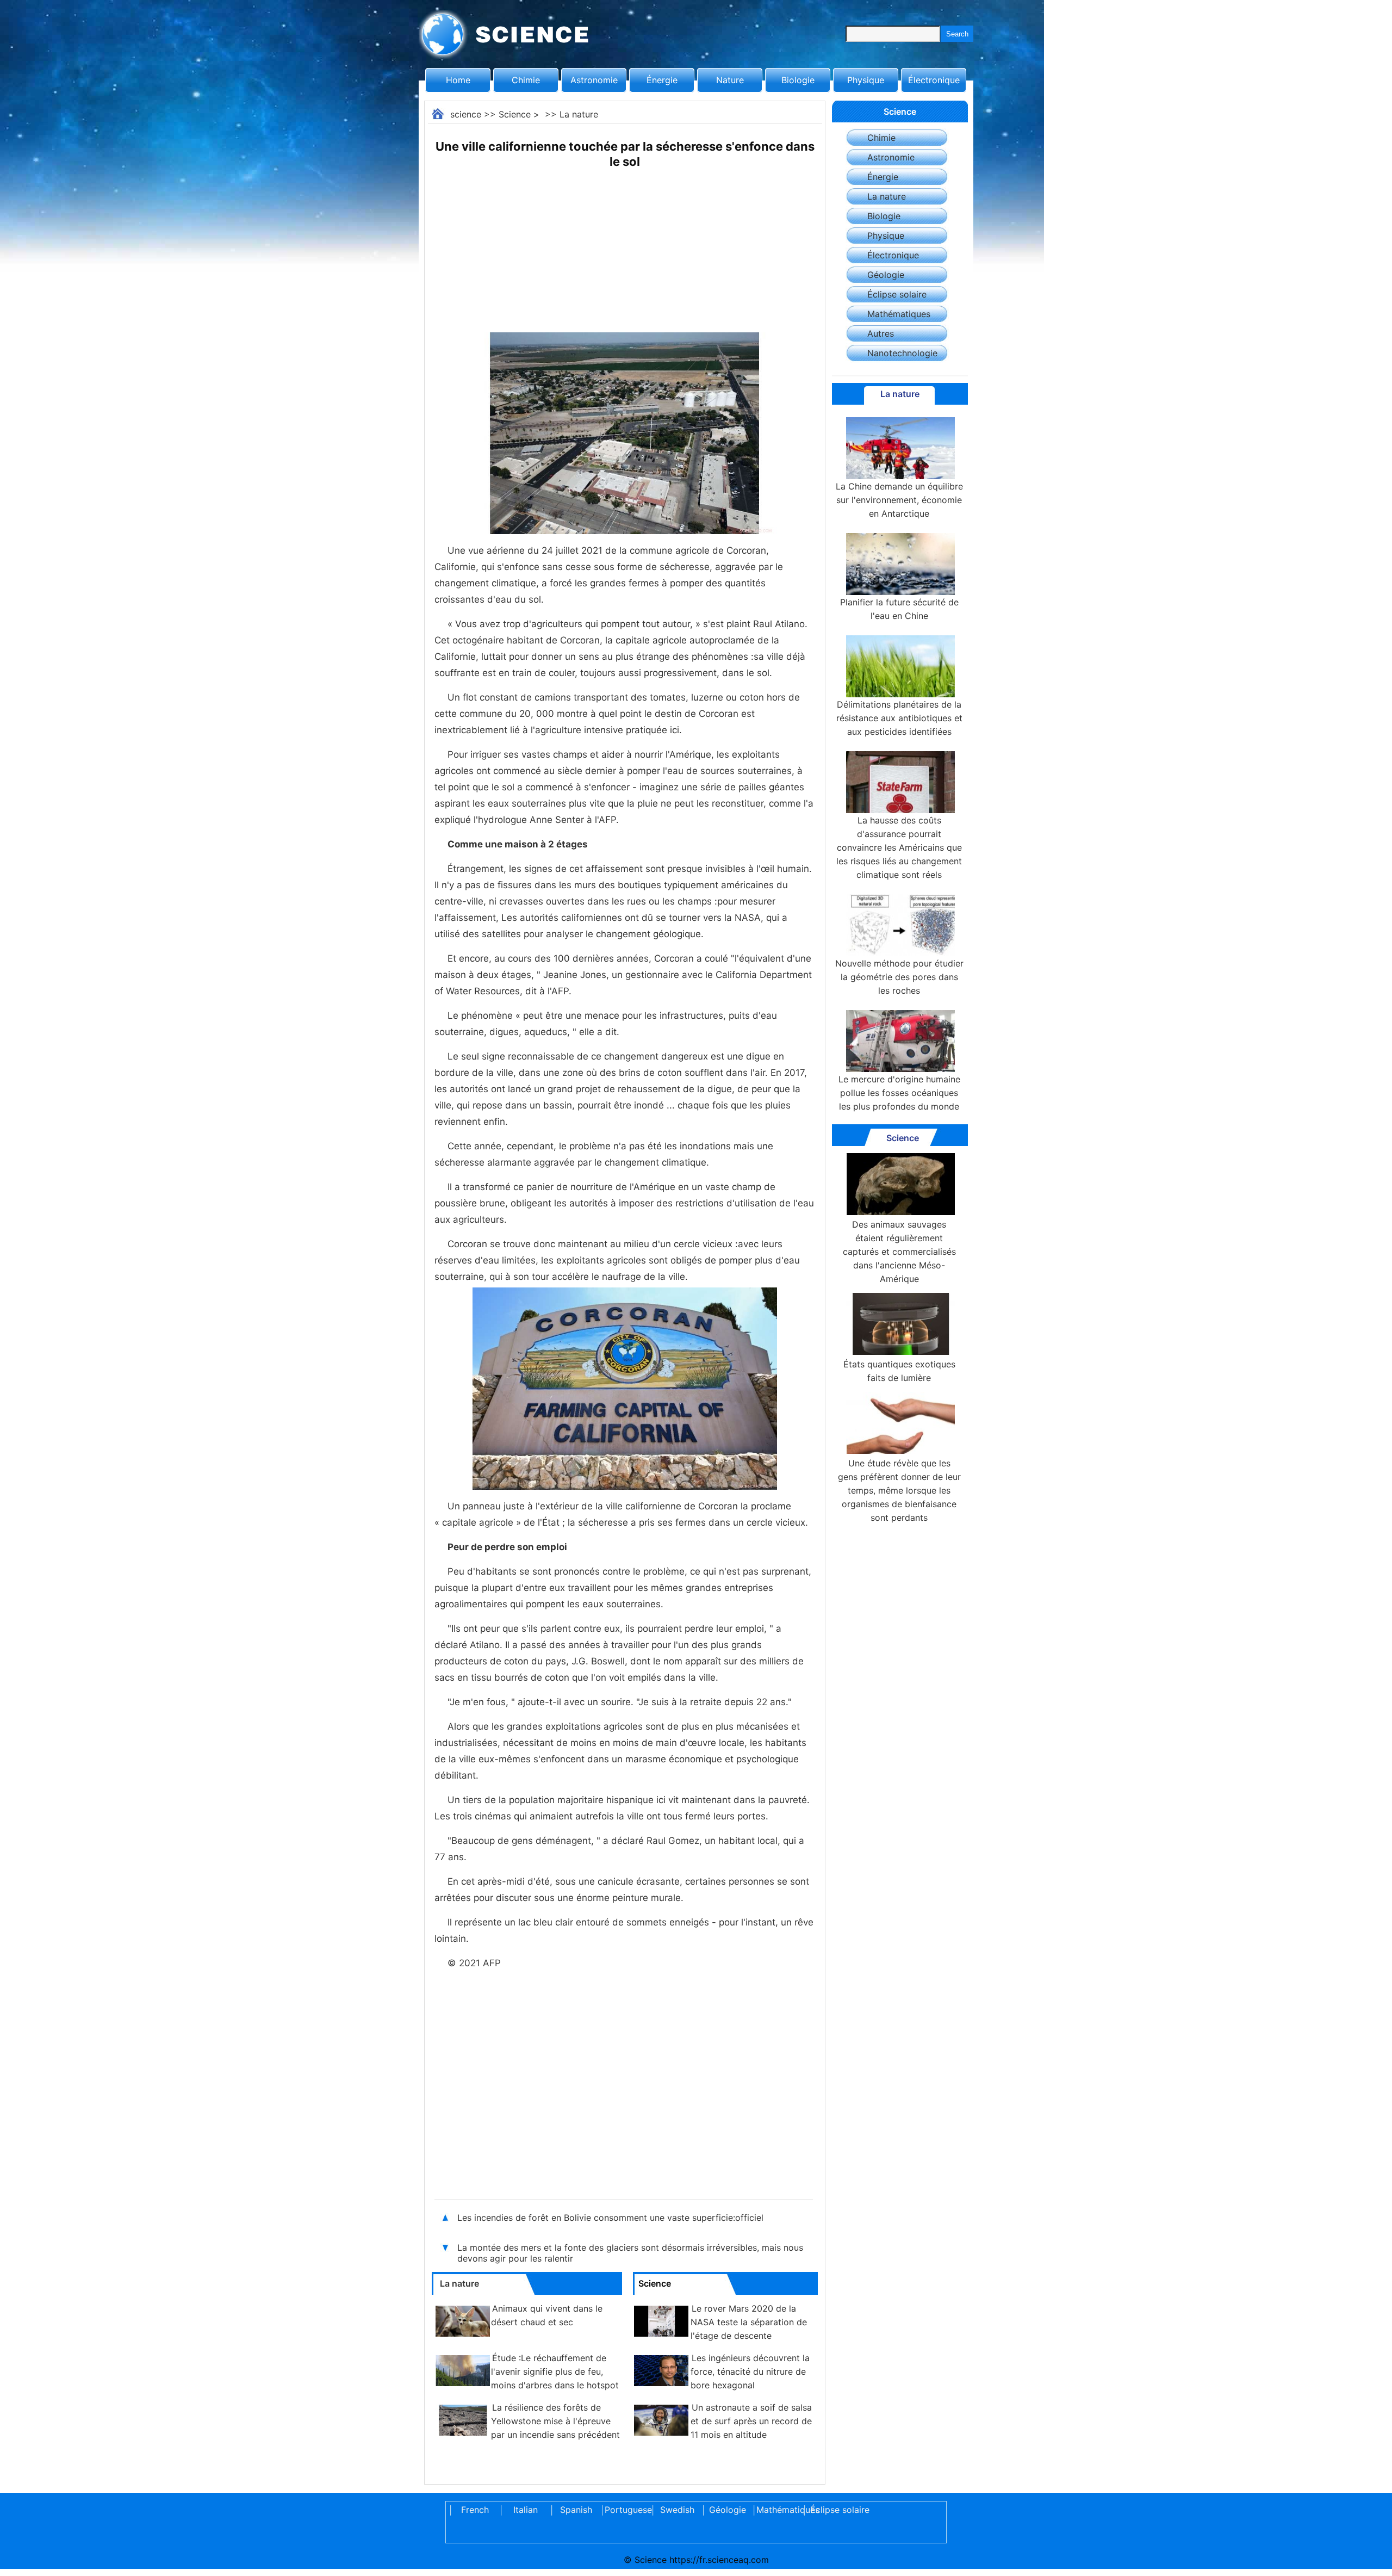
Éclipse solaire (897, 294)
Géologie (886, 275)
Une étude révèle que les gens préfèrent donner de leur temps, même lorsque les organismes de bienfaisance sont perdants (899, 1490)
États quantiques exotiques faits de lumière (899, 1371)
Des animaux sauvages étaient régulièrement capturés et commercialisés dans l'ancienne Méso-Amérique (899, 1252)
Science (515, 114)
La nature (579, 114)
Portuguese (626, 2510)
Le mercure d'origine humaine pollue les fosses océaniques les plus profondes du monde (899, 1093)
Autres (881, 333)
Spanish (576, 2510)
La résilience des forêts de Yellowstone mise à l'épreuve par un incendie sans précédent (555, 2421)
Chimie (526, 80)
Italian (526, 2510)
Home (458, 80)
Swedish (677, 2510)
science (466, 114)
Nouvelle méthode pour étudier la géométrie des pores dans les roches (899, 977)
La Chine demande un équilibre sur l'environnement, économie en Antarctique (899, 500)
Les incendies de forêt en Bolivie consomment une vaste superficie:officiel (610, 2218)
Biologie (798, 80)
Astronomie (594, 80)
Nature (730, 80)
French (475, 2510)
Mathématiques (899, 314)
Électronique (934, 80)
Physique (866, 80)
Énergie (662, 80)
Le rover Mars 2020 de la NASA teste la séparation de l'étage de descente (749, 2322)
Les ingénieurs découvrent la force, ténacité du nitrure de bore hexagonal (750, 2371)
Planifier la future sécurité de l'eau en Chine (899, 609)
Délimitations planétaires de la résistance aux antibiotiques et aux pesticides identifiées (899, 718)
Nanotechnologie (902, 353)
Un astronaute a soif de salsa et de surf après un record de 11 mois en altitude (751, 2421)
